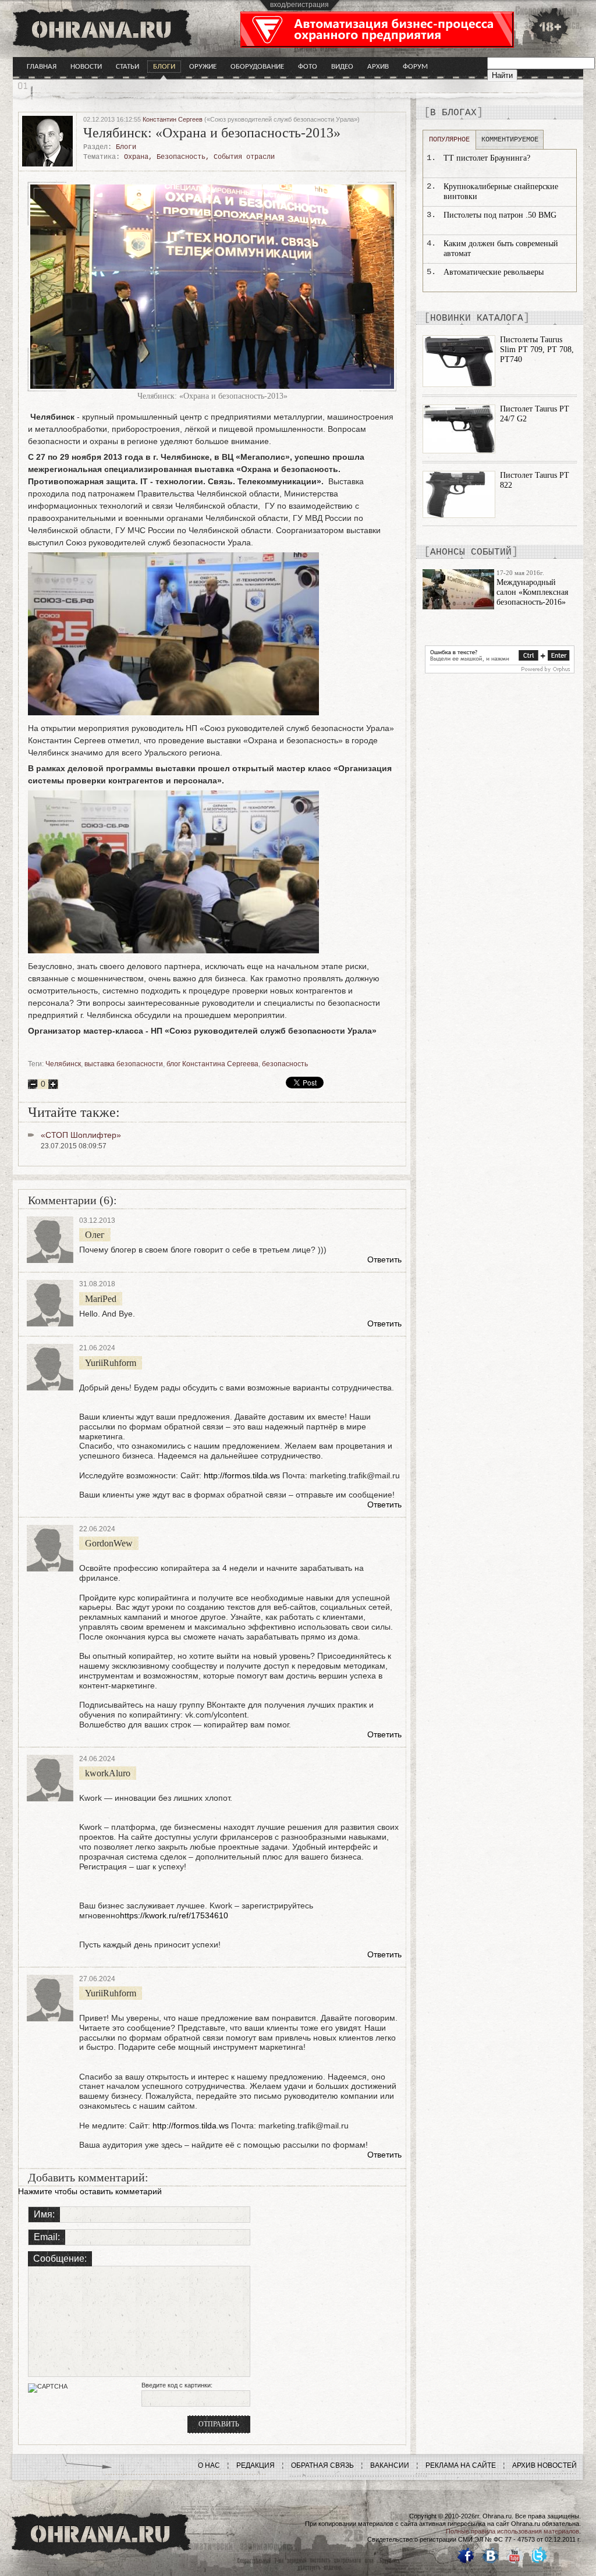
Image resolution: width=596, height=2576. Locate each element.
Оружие (203, 67)
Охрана (136, 157)
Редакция (256, 2465)
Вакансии (390, 2465)
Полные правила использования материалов (512, 2531)
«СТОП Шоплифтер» (81, 1135)
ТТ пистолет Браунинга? (487, 158)
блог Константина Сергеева (212, 1064)
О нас (209, 2465)
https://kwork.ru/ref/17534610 (174, 1915)
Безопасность (181, 157)
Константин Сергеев (173, 119)
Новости (86, 67)
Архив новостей (544, 2465)
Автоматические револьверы (494, 272)
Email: (47, 2237)
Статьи (127, 67)
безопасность (285, 1064)
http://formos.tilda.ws (242, 1475)
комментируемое (510, 140)
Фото (308, 67)
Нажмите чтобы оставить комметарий (90, 2191)
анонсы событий (471, 552)
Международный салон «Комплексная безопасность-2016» (532, 592)
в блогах (453, 113)
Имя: (44, 2214)
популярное (449, 140)
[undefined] (500, 670)
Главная (42, 67)
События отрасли (244, 157)
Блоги (164, 67)
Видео (342, 67)
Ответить (384, 1259)
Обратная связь (322, 2465)
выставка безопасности (124, 1064)
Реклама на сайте (461, 2465)
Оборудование (257, 67)
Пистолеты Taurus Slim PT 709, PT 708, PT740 (537, 350)
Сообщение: (60, 2259)
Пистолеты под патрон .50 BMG (500, 215)
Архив (378, 67)
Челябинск (63, 1064)
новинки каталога (477, 318)
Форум (415, 67)
